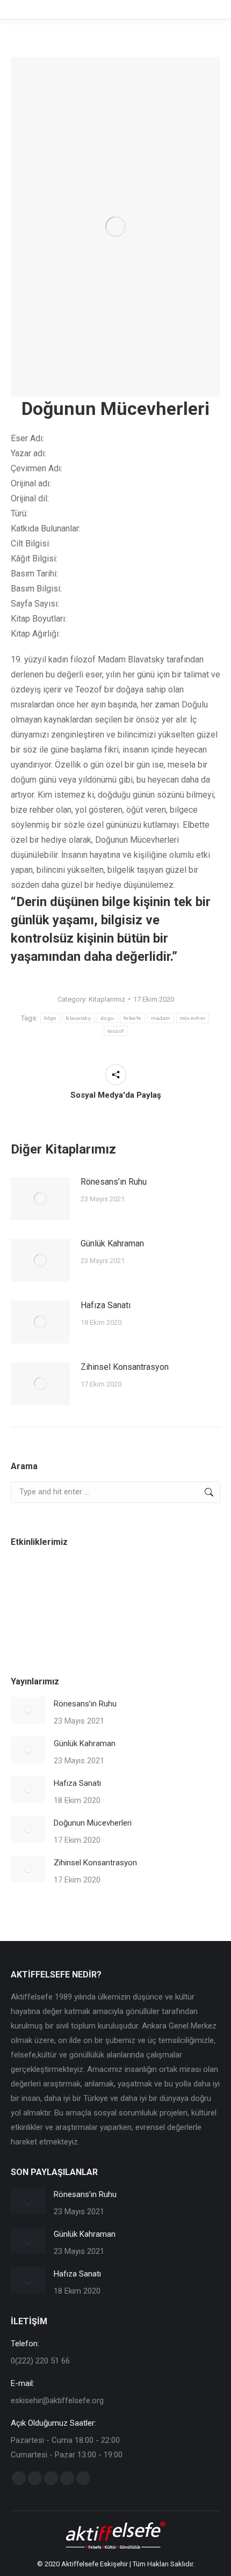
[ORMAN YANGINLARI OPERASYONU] (156, 1581)
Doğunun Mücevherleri (93, 1823)
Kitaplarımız (107, 999)
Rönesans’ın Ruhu (114, 1182)
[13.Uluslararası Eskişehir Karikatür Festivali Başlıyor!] (31, 1581)
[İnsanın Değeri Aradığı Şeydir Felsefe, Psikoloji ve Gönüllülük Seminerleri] (197, 1581)
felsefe (132, 1018)
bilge (50, 1018)
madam (161, 1018)
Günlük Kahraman (112, 1243)
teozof (116, 1031)
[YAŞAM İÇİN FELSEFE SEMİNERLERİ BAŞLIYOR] (31, 1622)
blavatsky (78, 1018)
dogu (107, 1018)
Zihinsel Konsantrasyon (125, 1367)
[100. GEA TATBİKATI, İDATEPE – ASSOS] (114, 1581)
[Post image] (40, 1199)
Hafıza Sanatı (106, 1305)
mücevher (193, 1018)
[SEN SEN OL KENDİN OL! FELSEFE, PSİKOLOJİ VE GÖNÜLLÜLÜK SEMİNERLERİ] (73, 1581)
